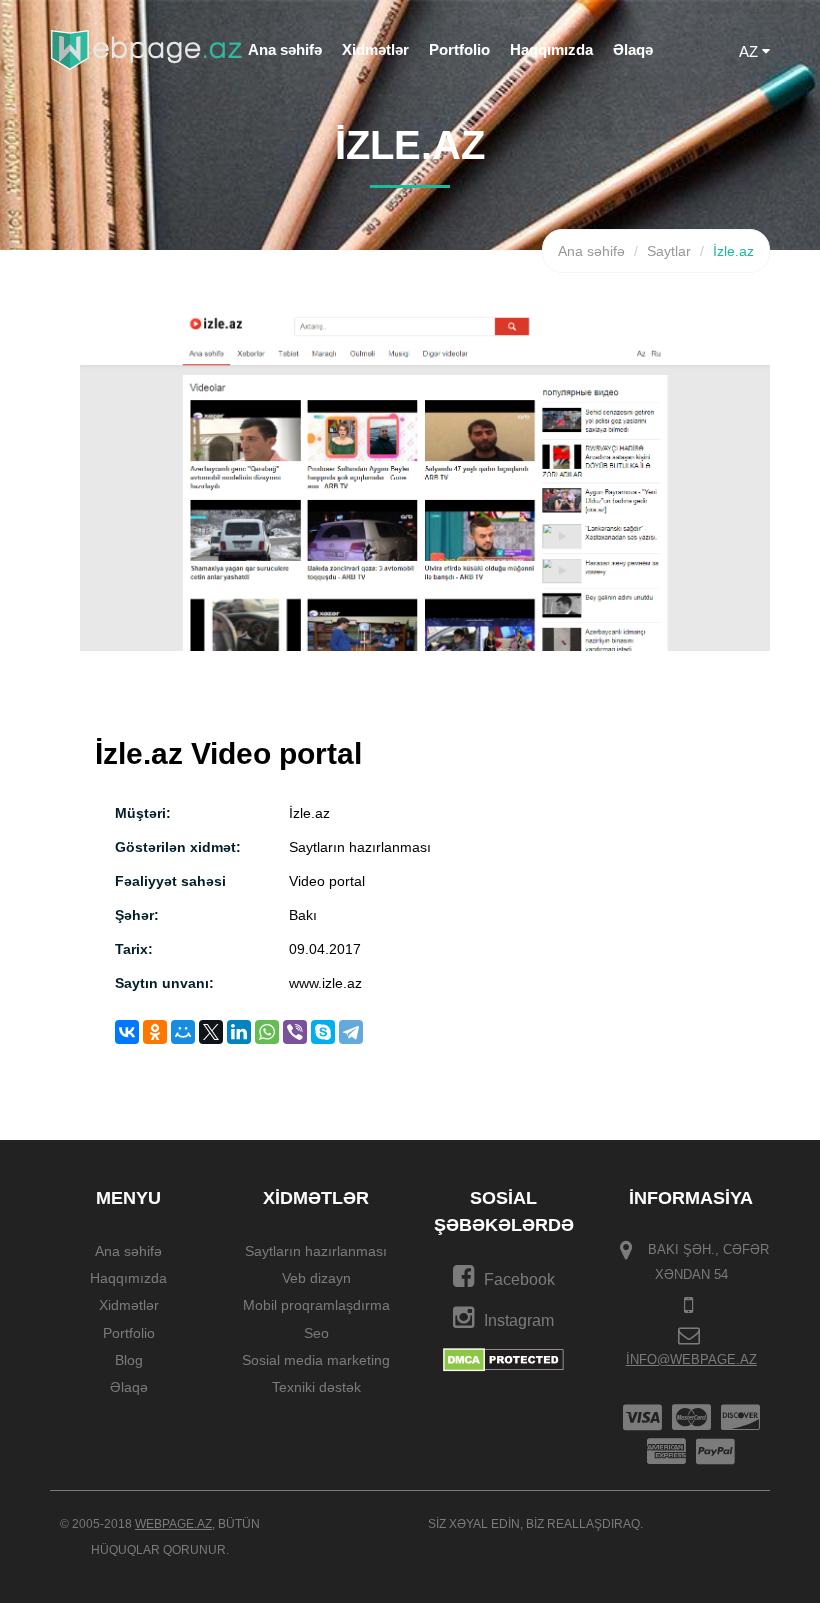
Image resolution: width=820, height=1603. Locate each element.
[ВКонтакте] (127, 1032)
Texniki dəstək (316, 1388)
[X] (211, 1032)
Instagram (519, 1320)
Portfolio (459, 49)
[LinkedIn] (239, 1032)
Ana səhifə (285, 49)
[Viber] (295, 1032)
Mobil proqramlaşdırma (316, 1306)
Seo (316, 1333)
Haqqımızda (551, 49)
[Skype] (323, 1032)
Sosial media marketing (316, 1360)
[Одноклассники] (155, 1032)
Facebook (519, 1279)
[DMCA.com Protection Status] (503, 1359)
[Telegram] (351, 1032)
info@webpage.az (691, 1359)
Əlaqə (633, 49)
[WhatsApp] (267, 1032)
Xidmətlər (375, 49)
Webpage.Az (173, 1524)
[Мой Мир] (183, 1032)
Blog (129, 1360)
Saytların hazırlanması (316, 1251)
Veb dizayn (316, 1278)
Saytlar (669, 251)
